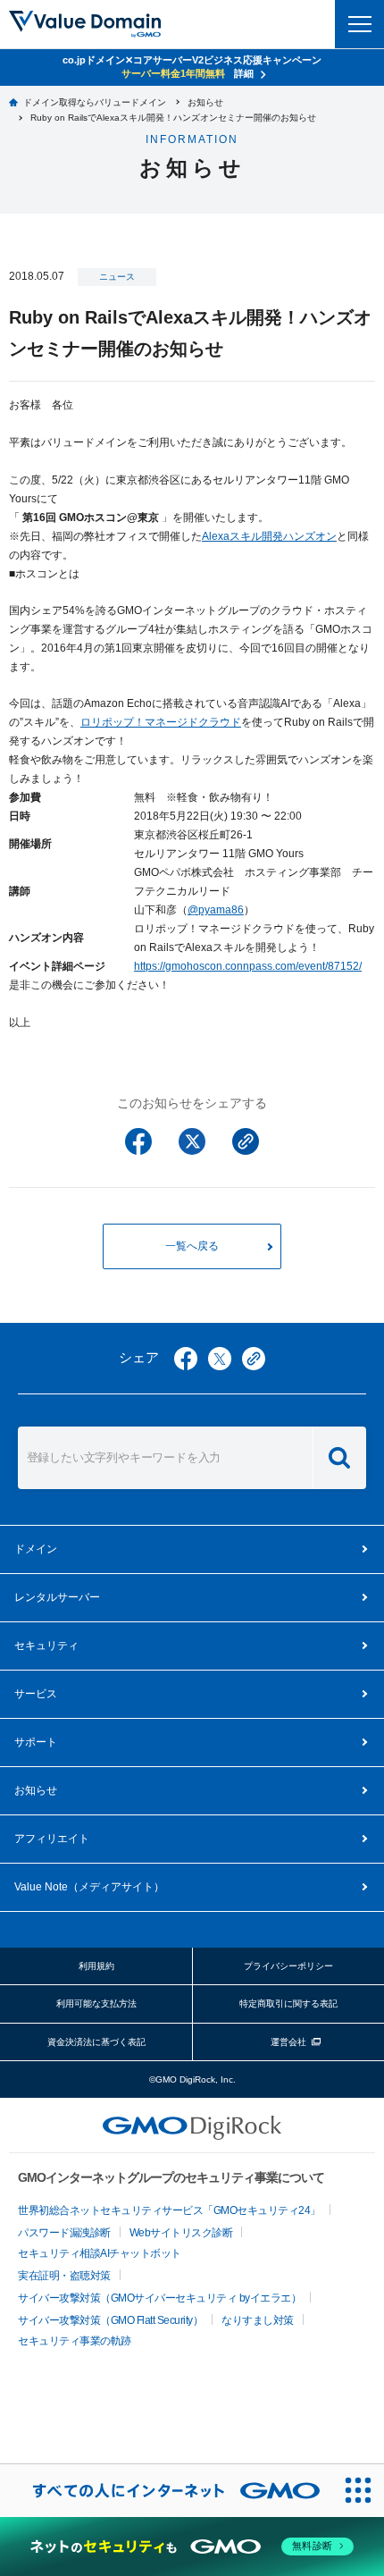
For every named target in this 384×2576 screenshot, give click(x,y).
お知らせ (36, 1790)
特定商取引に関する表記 (288, 2004)
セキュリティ (46, 1646)
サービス (36, 1694)
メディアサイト (89, 1887)
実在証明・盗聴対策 (64, 2276)
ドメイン (36, 1549)
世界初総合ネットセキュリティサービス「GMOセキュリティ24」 (169, 2210)
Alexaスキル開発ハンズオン (269, 536)
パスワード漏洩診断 (64, 2233)
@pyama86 (216, 910)
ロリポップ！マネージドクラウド (161, 722)
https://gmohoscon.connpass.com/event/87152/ (248, 966)
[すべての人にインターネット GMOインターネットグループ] (166, 2490)
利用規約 (96, 1966)
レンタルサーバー (57, 1597)
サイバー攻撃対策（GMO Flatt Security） (110, 2320)
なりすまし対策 (258, 2320)
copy (254, 1359)
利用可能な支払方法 (96, 2004)
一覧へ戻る (192, 1246)
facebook (186, 1359)
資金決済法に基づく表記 (96, 2042)
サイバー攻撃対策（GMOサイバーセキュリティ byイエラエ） (159, 2298)
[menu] (359, 24)
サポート (36, 1742)
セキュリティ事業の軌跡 (75, 2341)
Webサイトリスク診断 (181, 2233)
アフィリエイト (52, 1839)
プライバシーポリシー (288, 1966)
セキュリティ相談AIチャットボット (100, 2253)
